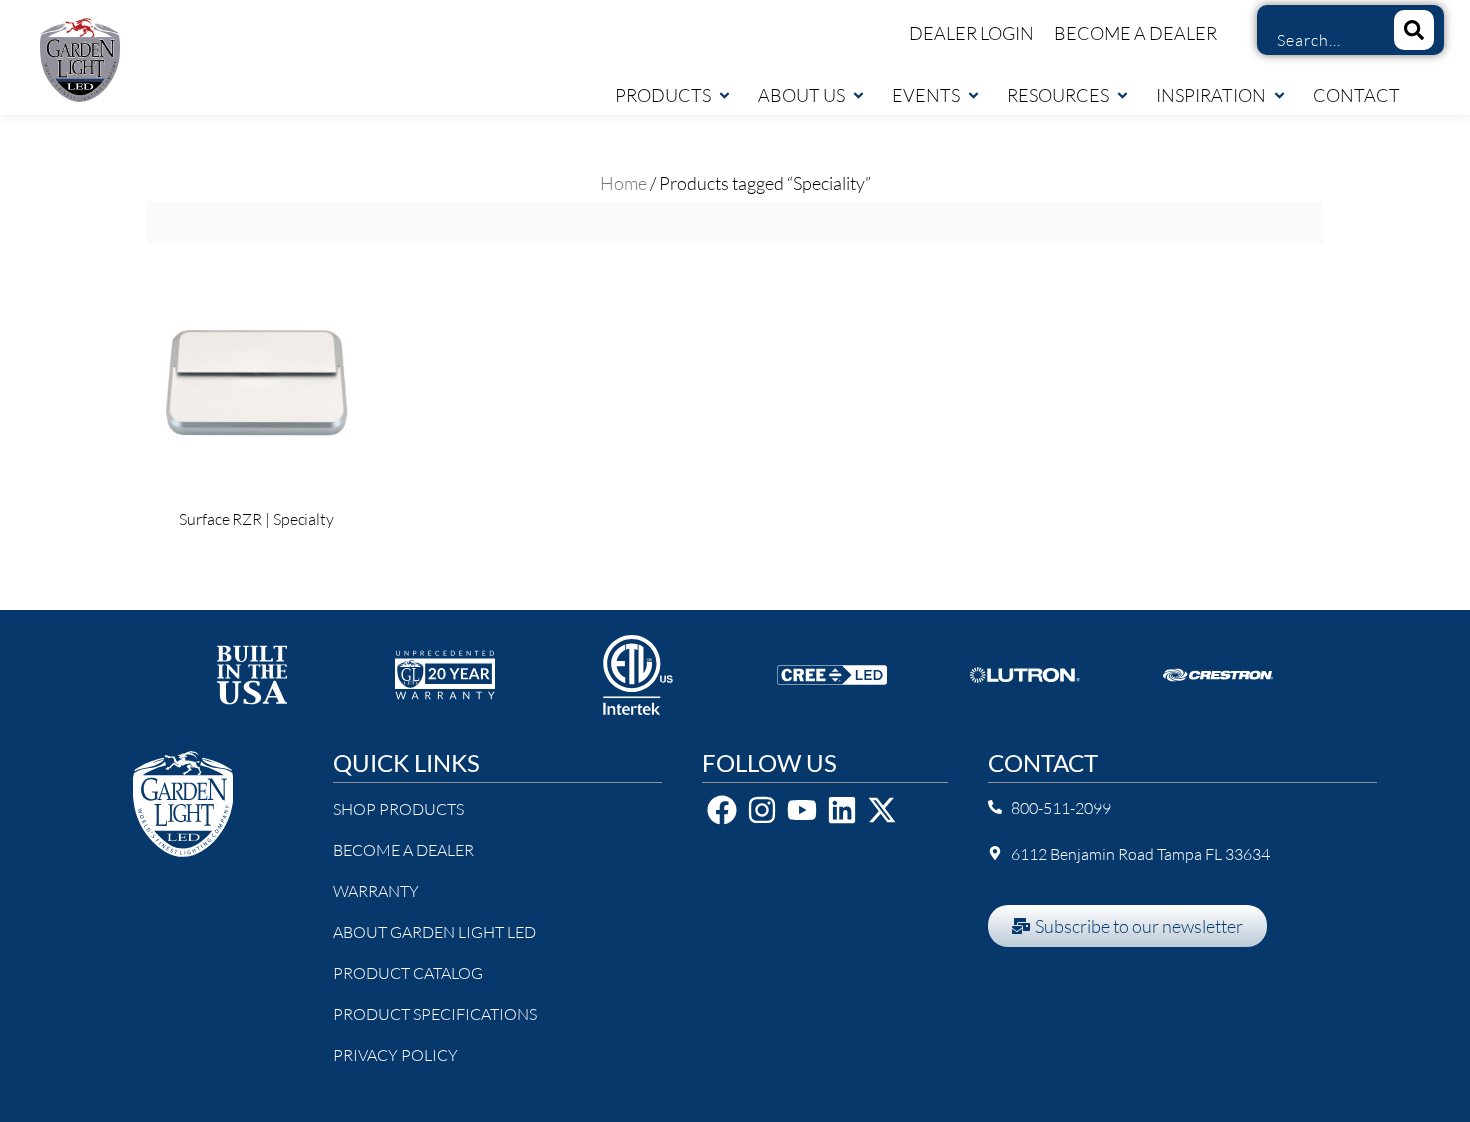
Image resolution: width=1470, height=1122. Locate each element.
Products (663, 95)
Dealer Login (971, 33)
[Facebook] (722, 810)
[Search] (1414, 30)
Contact (1356, 95)
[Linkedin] (842, 810)
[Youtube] (802, 810)
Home (623, 183)
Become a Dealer (1135, 33)
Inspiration (1211, 95)
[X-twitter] (882, 810)
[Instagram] (762, 810)
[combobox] (1318, 40)
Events (926, 95)
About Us (801, 95)
